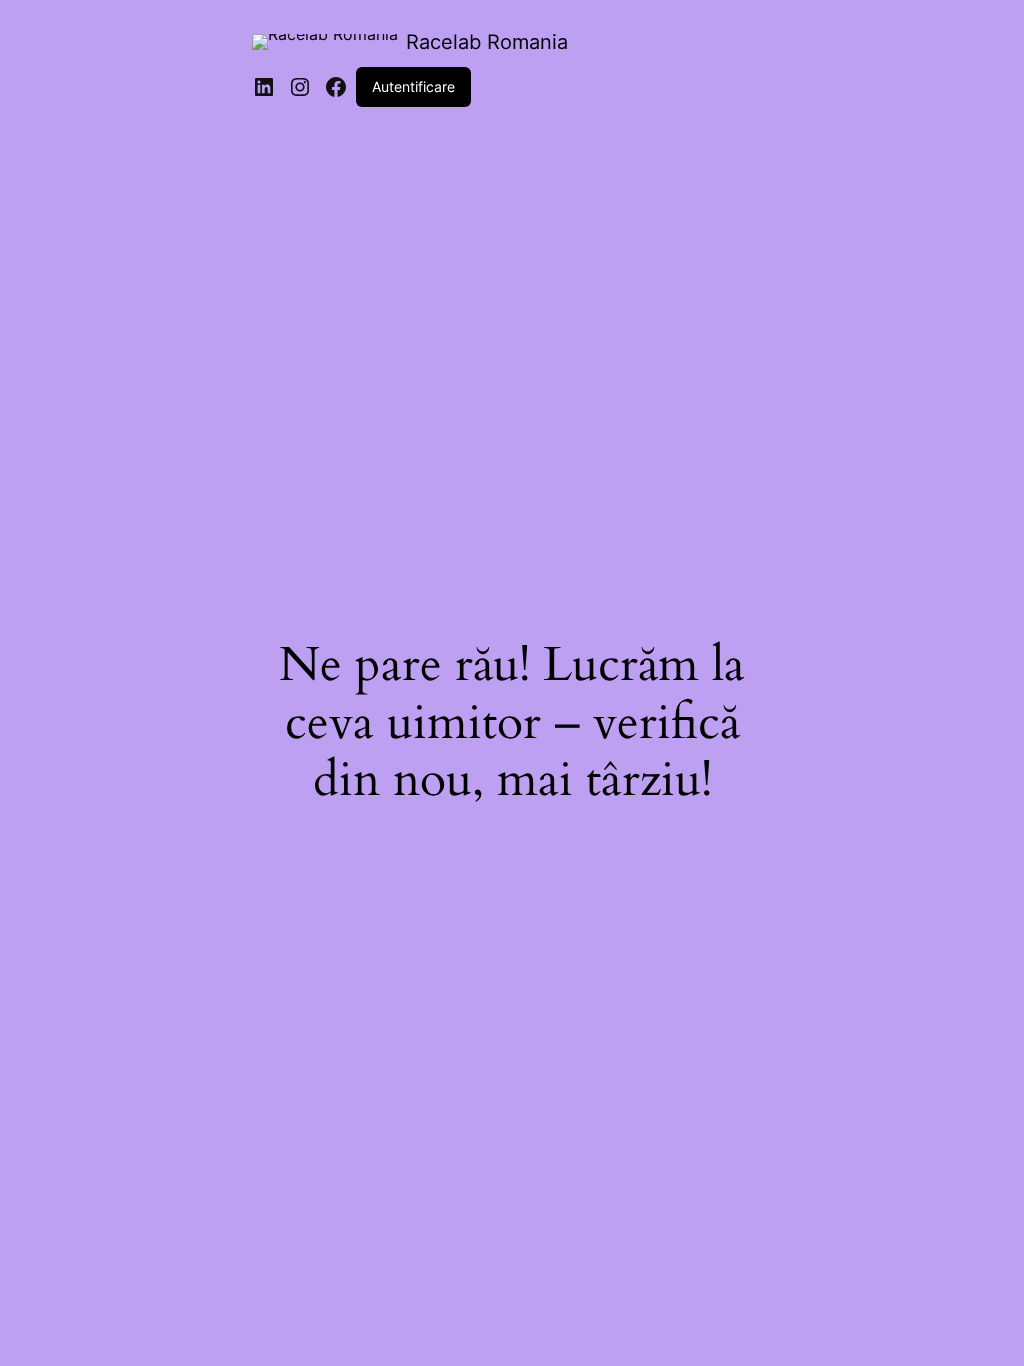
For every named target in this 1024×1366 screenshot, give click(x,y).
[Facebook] (336, 87)
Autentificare (413, 86)
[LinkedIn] (264, 87)
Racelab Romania (487, 42)
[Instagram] (300, 87)
